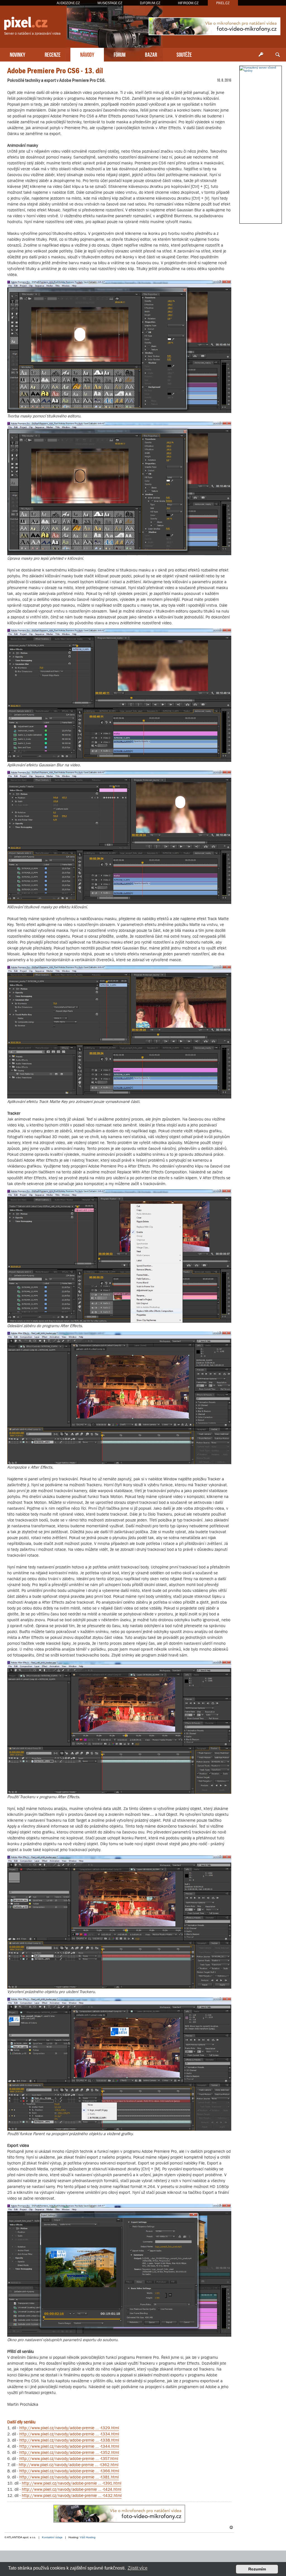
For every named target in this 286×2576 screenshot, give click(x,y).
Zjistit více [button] (138, 2568)
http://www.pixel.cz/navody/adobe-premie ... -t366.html (69, 2471)
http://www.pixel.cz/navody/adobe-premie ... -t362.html (69, 2465)
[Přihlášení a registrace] (261, 55)
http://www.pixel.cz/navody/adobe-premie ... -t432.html (72, 2495)
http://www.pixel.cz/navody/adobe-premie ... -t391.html (71, 2483)
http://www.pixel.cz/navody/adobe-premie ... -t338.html (69, 2440)
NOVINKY (17, 54)
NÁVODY (87, 54)
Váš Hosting (88, 2537)
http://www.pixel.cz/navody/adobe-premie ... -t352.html (69, 2452)
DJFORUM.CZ (150, 3)
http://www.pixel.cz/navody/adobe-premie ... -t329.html (69, 2428)
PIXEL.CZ (223, 3)
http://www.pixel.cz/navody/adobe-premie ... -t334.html (69, 2434)
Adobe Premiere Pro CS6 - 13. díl (55, 71)
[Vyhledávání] (278, 55)
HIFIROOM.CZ (188, 3)
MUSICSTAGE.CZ (110, 3)
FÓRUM (120, 54)
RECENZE (53, 54)
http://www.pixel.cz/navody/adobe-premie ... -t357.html (69, 2458)
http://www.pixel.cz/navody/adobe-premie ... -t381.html (69, 2477)
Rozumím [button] (257, 2569)
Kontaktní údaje (52, 2537)
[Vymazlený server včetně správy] (261, 69)
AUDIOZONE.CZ (68, 3)
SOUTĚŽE (184, 54)
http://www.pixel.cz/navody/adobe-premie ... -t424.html (71, 2489)
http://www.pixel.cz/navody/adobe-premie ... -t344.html (69, 2446)
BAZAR (151, 54)
